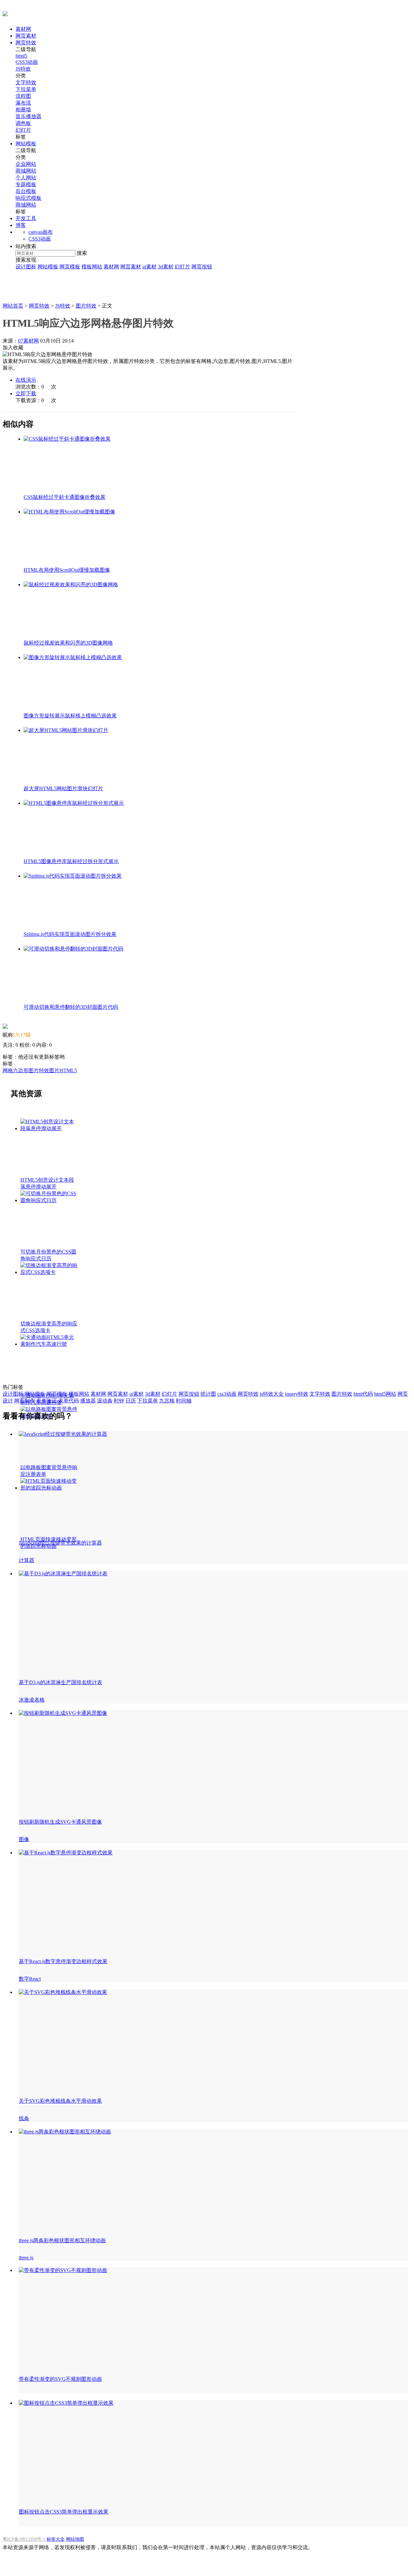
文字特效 (26, 82)
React (35, 1979)
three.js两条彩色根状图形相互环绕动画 (62, 2240)
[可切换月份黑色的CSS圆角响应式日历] (69, 512)
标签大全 (56, 2539)
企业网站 (26, 164)
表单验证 (47, 1401)
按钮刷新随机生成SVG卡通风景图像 (60, 1822)
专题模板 (26, 184)
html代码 (363, 1394)
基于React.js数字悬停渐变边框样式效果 (63, 1961)
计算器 (27, 1560)
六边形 (21, 1070)
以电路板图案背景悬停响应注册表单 (49, 1471)
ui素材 (149, 267)
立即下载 (26, 394)
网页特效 (26, 43)
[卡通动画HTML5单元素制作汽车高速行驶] (73, 657)
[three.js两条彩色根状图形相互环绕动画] (65, 2132)
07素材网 (28, 341)
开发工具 (26, 218)
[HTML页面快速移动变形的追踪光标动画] (74, 803)
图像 (24, 1839)
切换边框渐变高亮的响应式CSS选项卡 (49, 1327)
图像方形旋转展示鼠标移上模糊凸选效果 (70, 716)
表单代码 (69, 1401)
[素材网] (5, 13)
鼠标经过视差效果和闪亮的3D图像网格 (68, 643)
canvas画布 (41, 232)
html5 (21, 56)
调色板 (23, 123)
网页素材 (26, 36)
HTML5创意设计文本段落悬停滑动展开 (47, 1183)
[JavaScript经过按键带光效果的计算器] (63, 1434)
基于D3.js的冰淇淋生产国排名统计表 (60, 1682)
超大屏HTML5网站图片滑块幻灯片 (63, 788)
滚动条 (105, 1401)
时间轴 (184, 1401)
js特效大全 (272, 1394)
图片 (54, 1070)
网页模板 (70, 267)
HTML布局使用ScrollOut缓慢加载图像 (67, 570)
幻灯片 (23, 130)
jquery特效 (297, 1394)
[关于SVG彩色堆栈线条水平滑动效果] (63, 1992)
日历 (131, 1401)
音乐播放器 (28, 116)
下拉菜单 (26, 89)
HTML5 (68, 1070)
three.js (26, 2258)
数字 (24, 1979)
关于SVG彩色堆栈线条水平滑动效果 (60, 2101)
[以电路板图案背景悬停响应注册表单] (66, 730)
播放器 (88, 1401)
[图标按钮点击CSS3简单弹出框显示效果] (66, 2403)
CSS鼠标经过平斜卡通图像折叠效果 (65, 497)
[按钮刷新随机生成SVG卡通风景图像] (63, 1713)
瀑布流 (23, 103)
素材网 (23, 29)
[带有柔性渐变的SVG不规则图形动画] (63, 2270)
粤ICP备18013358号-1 (24, 2539)
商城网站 (26, 171)
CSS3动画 (27, 62)
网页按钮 (202, 267)
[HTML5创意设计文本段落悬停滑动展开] (67, 439)
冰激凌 (27, 1700)
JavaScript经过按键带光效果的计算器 (60, 1543)
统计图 (208, 1394)
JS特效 (23, 69)
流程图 (23, 96)
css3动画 (227, 1394)
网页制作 (25, 1401)
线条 (24, 2118)
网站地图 (75, 2539)
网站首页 (13, 306)
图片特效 (86, 306)
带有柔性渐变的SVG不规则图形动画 (60, 2379)
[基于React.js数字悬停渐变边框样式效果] (66, 1853)
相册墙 (23, 110)
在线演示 (26, 380)
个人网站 (26, 178)
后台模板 (26, 191)
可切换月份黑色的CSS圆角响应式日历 (48, 1255)
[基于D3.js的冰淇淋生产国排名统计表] (63, 1574)
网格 (8, 1070)
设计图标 (26, 267)
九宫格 (167, 1401)
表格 (39, 1700)
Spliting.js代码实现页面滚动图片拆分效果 (70, 934)
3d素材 (166, 267)
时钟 (119, 1401)
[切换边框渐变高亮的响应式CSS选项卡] (71, 585)
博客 (21, 225)
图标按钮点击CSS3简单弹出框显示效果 (64, 2512)
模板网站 (92, 267)
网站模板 (26, 144)
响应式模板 (28, 198)
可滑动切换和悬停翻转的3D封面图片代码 (71, 1007)
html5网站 (385, 1394)
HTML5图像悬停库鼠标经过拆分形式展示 (71, 861)
